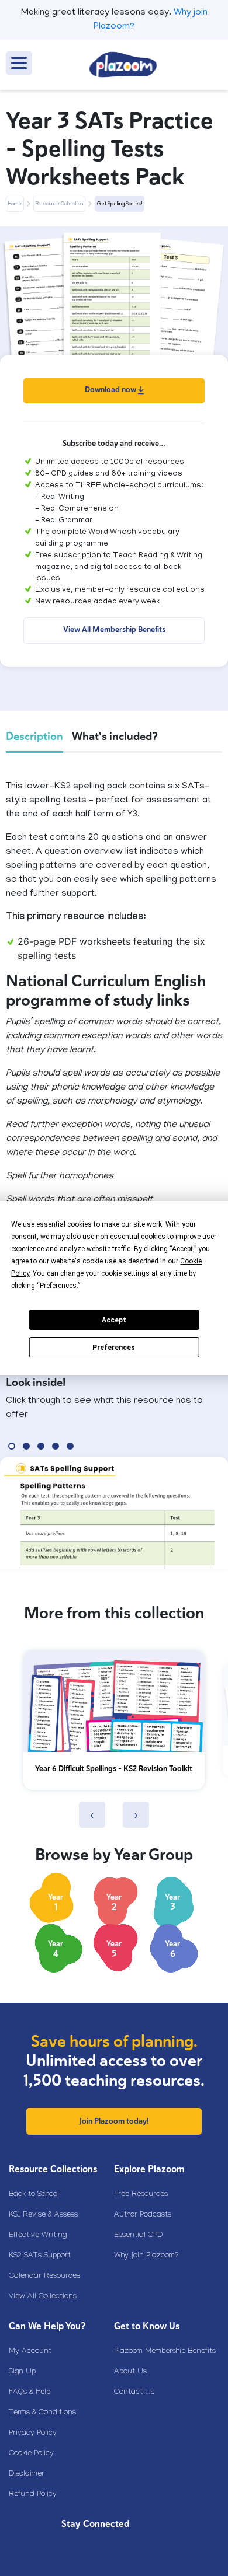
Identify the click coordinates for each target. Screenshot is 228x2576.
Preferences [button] (58, 1286)
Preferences (114, 1348)
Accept (114, 1320)
